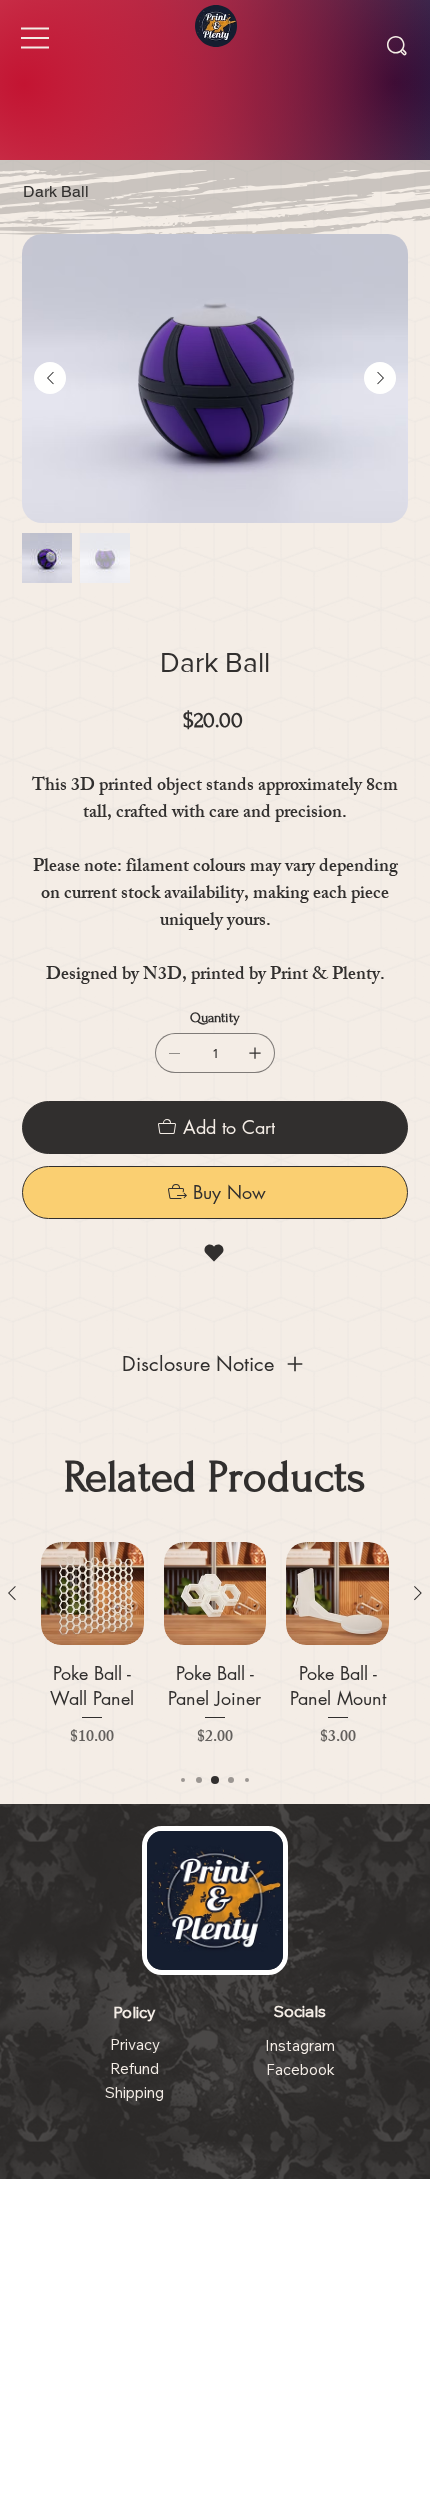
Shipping (134, 2092)
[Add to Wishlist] (215, 1253)
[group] (215, 1646)
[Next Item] (380, 378)
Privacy (135, 2044)
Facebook (300, 2069)
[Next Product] (418, 1593)
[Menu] (36, 38)
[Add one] (255, 1053)
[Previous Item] (50, 378)
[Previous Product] (12, 1593)
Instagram (300, 2045)
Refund (134, 2068)
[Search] (397, 46)
